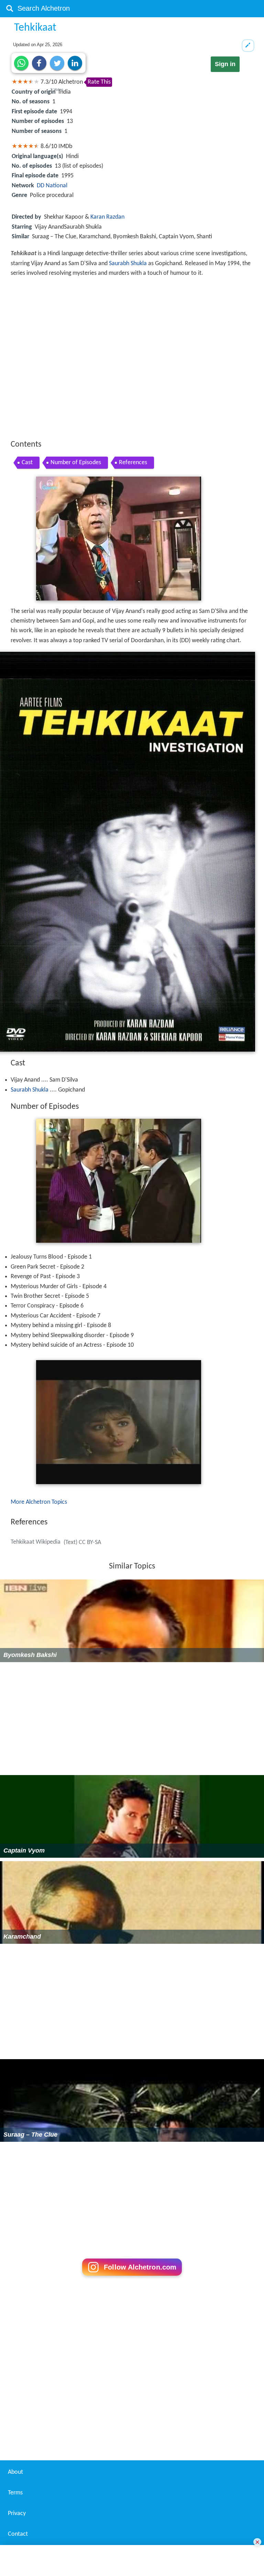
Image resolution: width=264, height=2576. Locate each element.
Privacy (17, 2514)
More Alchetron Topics (39, 1502)
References (133, 463)
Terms (15, 2493)
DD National (52, 186)
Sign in (225, 64)
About (15, 2472)
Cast (27, 463)
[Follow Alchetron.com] (132, 2278)
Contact (18, 2534)
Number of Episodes (76, 463)
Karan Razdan (107, 217)
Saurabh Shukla (128, 264)
